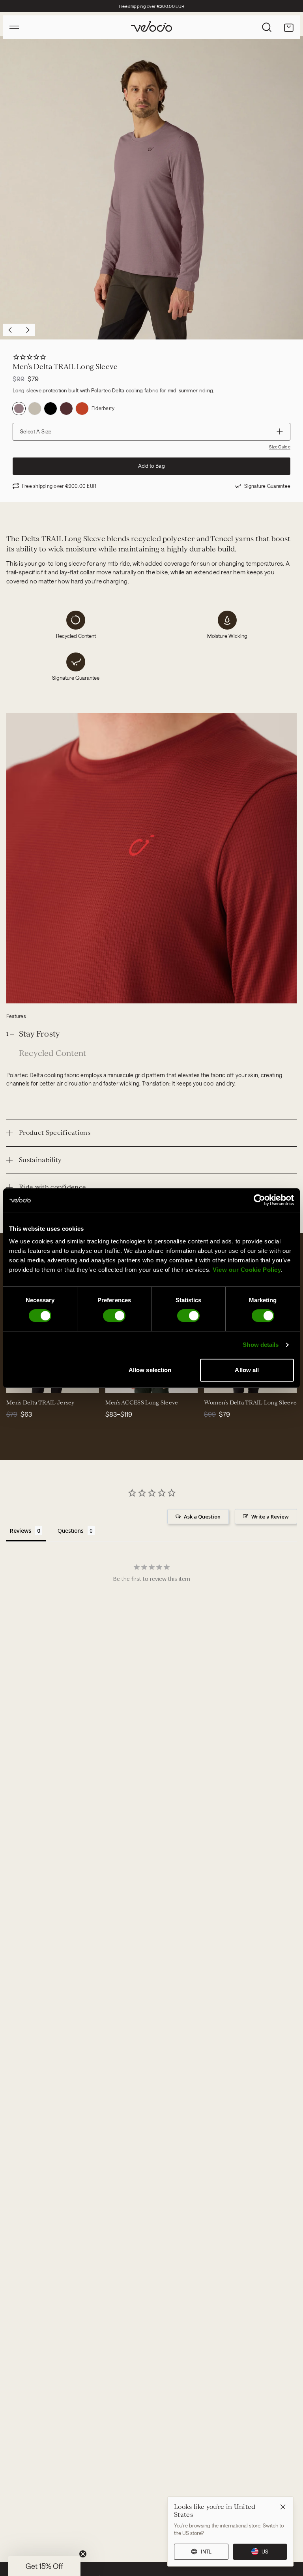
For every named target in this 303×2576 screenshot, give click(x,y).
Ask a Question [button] (202, 1517)
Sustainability (40, 1160)
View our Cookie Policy (247, 1270)
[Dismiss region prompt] (283, 2507)
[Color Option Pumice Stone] (35, 409)
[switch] (114, 1316)
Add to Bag (151, 466)
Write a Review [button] (270, 1517)
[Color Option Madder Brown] (82, 409)
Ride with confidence (52, 1187)
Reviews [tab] (21, 1531)
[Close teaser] (83, 2554)
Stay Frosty (39, 1034)
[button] (44, 2566)
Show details (261, 1345)
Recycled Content (52, 1053)
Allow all (247, 1370)
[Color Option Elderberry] (19, 409)
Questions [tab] (71, 1531)
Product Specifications (55, 1133)
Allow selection (150, 1370)
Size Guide (280, 447)
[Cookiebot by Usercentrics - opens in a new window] (259, 1200)
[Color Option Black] (50, 409)
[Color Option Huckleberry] (66, 409)
